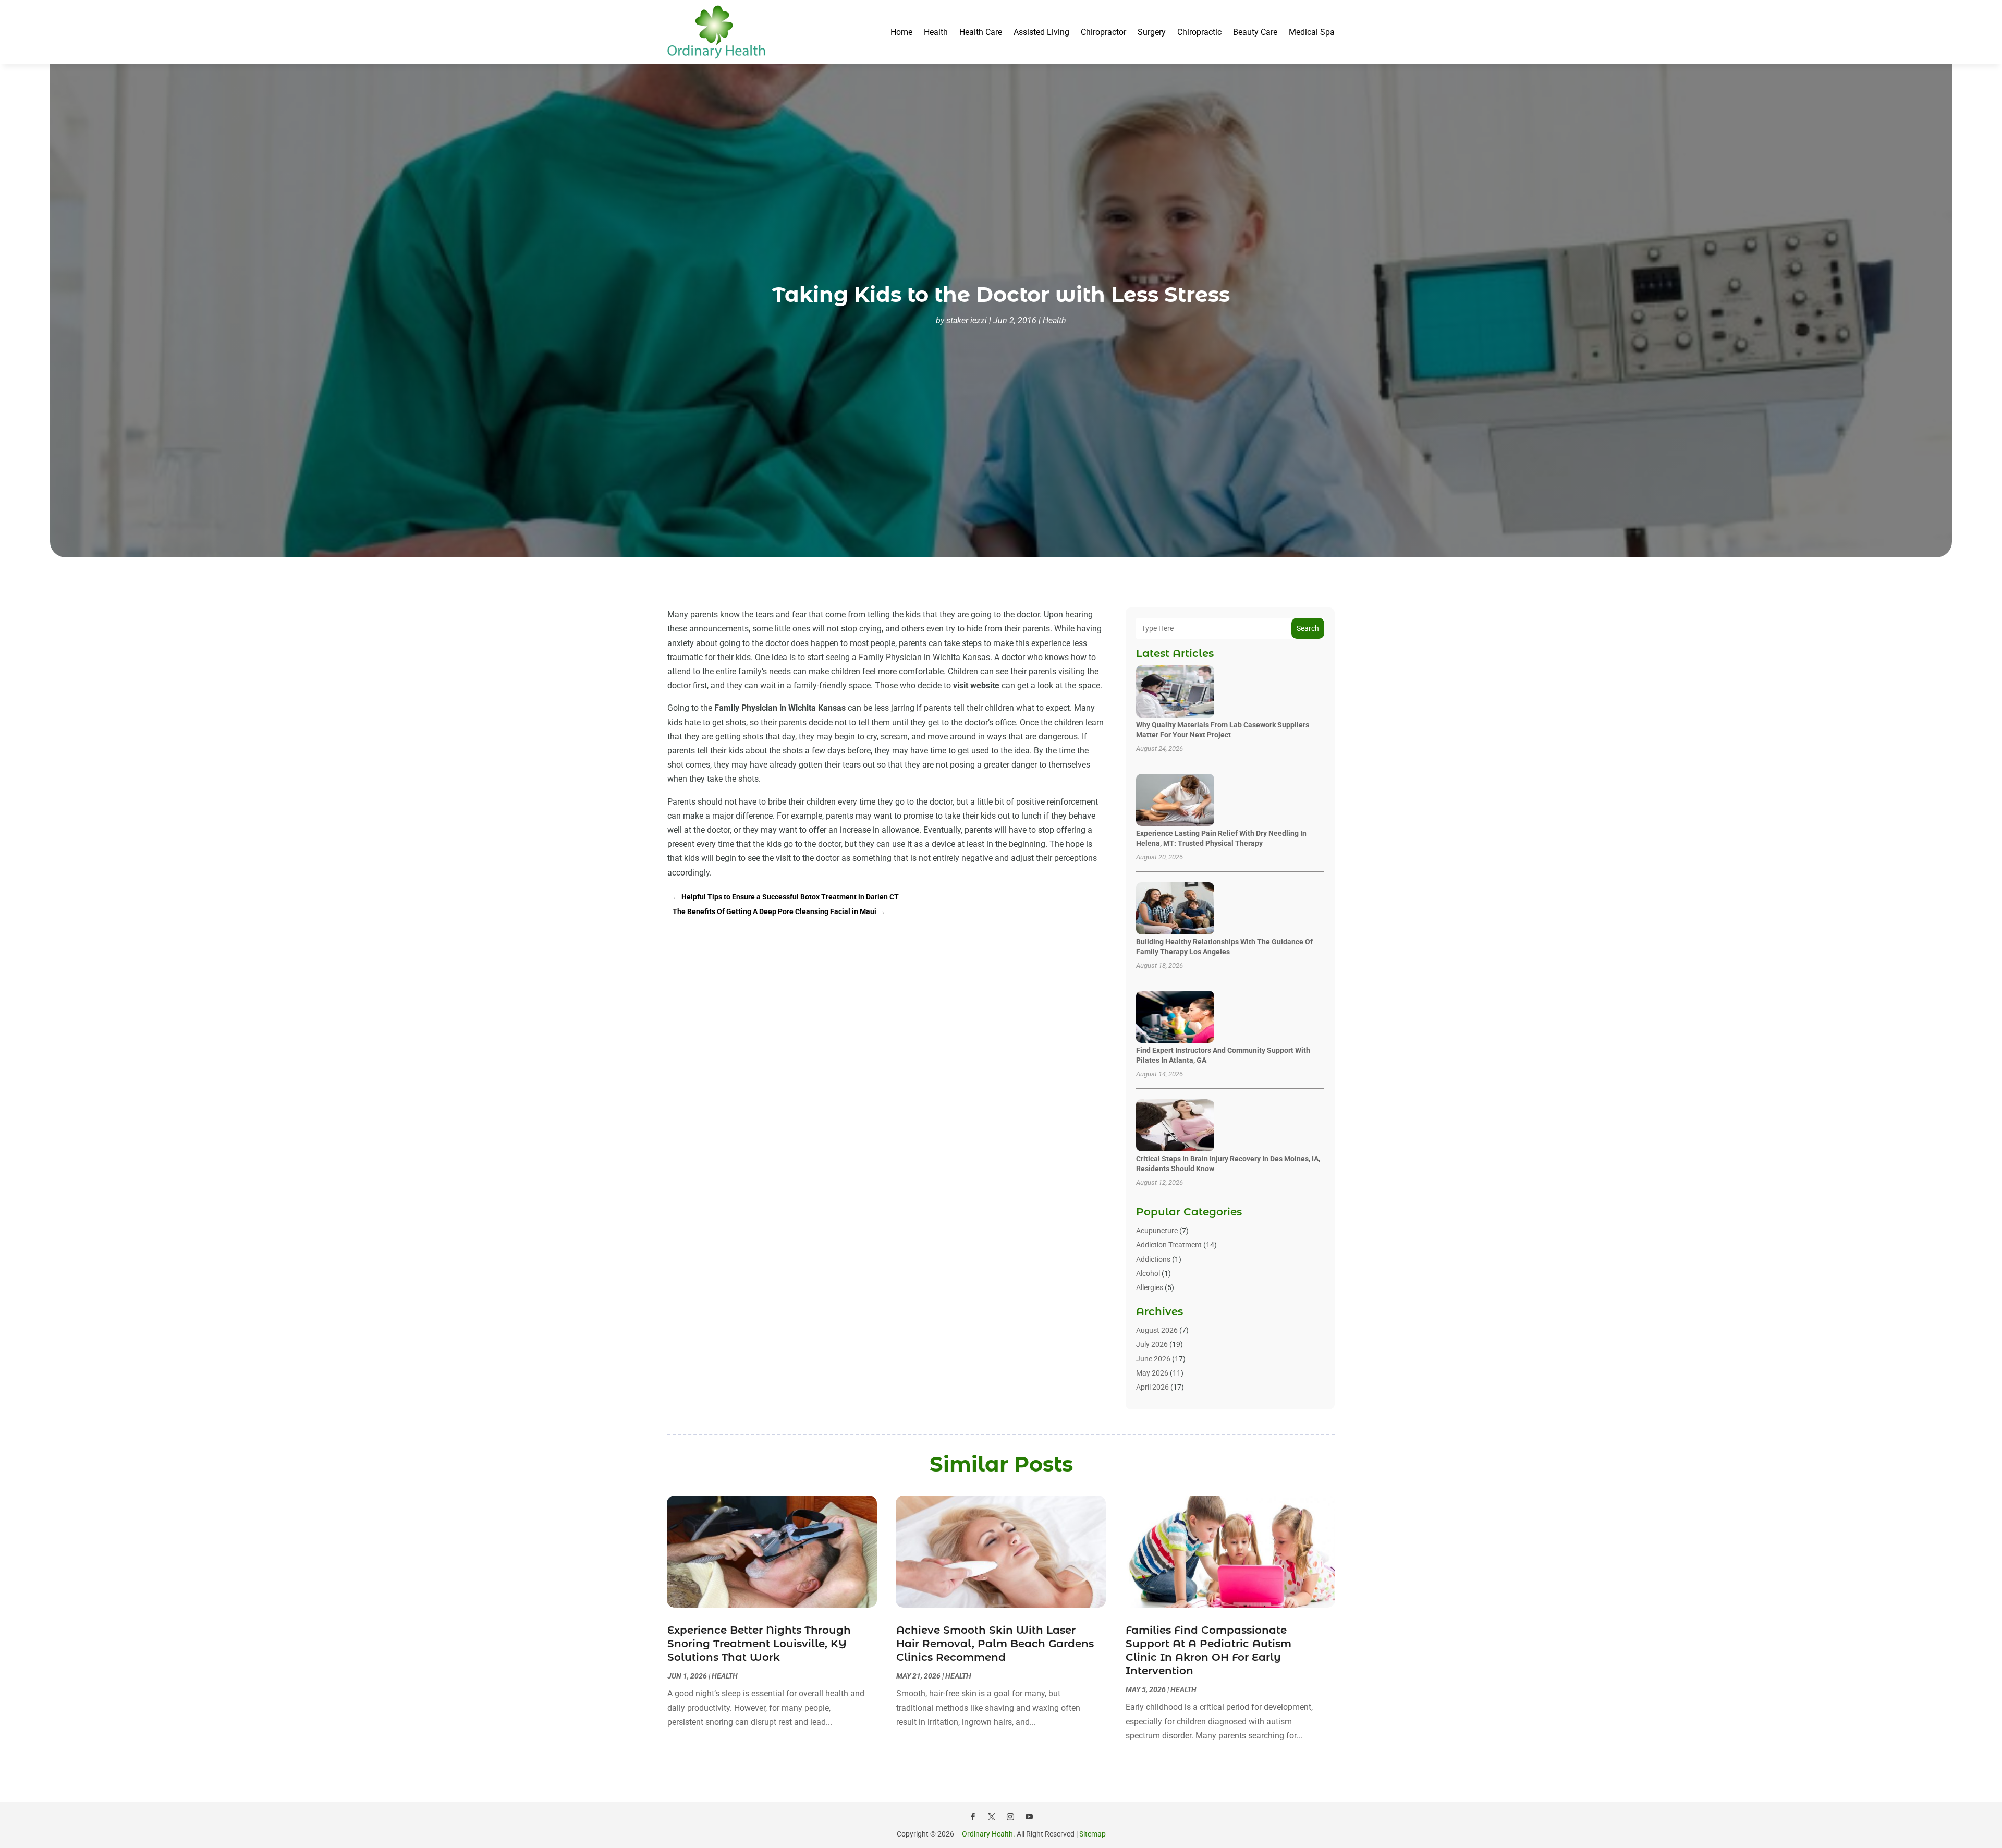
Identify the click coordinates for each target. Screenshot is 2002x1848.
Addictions (1153, 1259)
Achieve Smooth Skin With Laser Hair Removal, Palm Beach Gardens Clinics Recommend (995, 1644)
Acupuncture (1157, 1231)
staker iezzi (967, 320)
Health (936, 32)
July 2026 (1152, 1344)
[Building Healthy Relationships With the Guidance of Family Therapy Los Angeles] (1175, 909)
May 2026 (1152, 1373)
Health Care (981, 32)
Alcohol (1148, 1273)
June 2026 (1153, 1359)
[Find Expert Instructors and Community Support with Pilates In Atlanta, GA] (1175, 1018)
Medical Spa (1312, 32)
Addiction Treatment (1169, 1245)
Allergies (1150, 1287)
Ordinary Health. (988, 1834)
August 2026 (1157, 1330)
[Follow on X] (992, 1817)
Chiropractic (1199, 32)
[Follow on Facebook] (973, 1817)
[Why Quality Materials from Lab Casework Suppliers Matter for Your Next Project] (1175, 692)
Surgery (1152, 32)
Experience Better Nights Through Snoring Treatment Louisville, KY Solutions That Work (759, 1644)
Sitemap (1092, 1834)
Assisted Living (1041, 32)
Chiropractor (1103, 32)
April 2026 (1152, 1387)
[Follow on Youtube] (1029, 1817)
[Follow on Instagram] (1010, 1817)
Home (901, 32)
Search (1308, 628)
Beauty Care (1255, 32)
